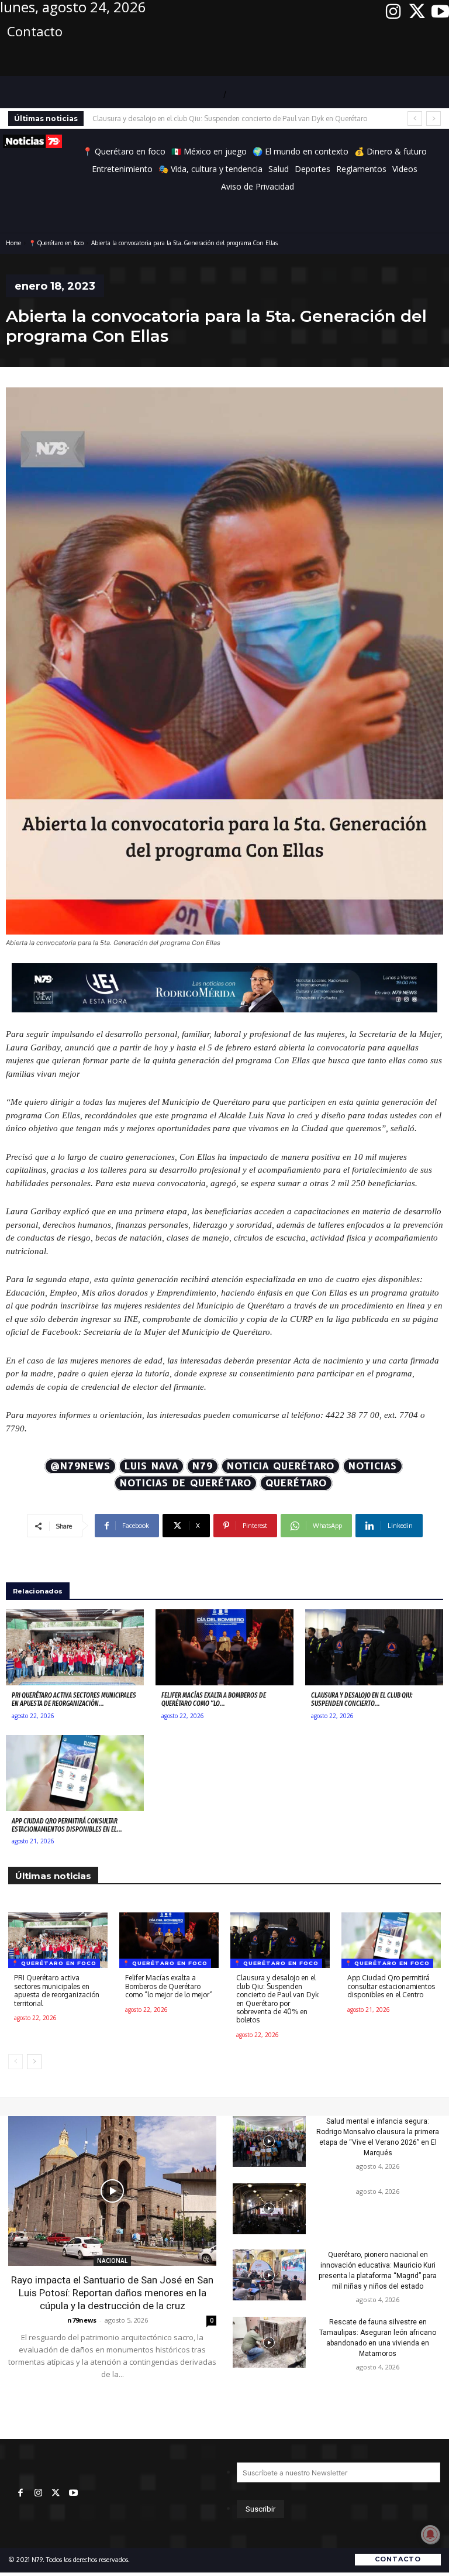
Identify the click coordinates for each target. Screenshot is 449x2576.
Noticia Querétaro (281, 1466)
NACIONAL (112, 2261)
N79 (203, 1466)
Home (13, 243)
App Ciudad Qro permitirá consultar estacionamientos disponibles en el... (67, 1825)
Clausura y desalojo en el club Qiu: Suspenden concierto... (362, 1699)
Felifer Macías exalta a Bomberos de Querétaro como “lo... (214, 1699)
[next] (434, 119)
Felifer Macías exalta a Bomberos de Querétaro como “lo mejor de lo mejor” (169, 1986)
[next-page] (34, 2062)
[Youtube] (440, 12)
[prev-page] (15, 2062)
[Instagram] (393, 12)
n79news (82, 2320)
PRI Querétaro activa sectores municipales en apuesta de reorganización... (74, 1699)
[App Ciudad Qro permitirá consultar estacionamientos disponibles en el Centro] (75, 1773)
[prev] (415, 119)
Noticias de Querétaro (186, 1483)
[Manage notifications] (430, 2534)
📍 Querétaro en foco (56, 243)
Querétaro (296, 1483)
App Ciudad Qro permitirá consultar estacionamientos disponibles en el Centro (217, 119)
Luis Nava (151, 1466)
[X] (417, 12)
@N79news (80, 1466)
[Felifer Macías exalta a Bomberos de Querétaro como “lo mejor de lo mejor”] (224, 1647)
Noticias (373, 1466)
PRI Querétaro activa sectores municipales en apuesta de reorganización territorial (57, 1990)
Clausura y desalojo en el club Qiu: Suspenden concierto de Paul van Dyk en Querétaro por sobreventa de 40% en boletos (277, 1999)
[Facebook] (20, 2493)
